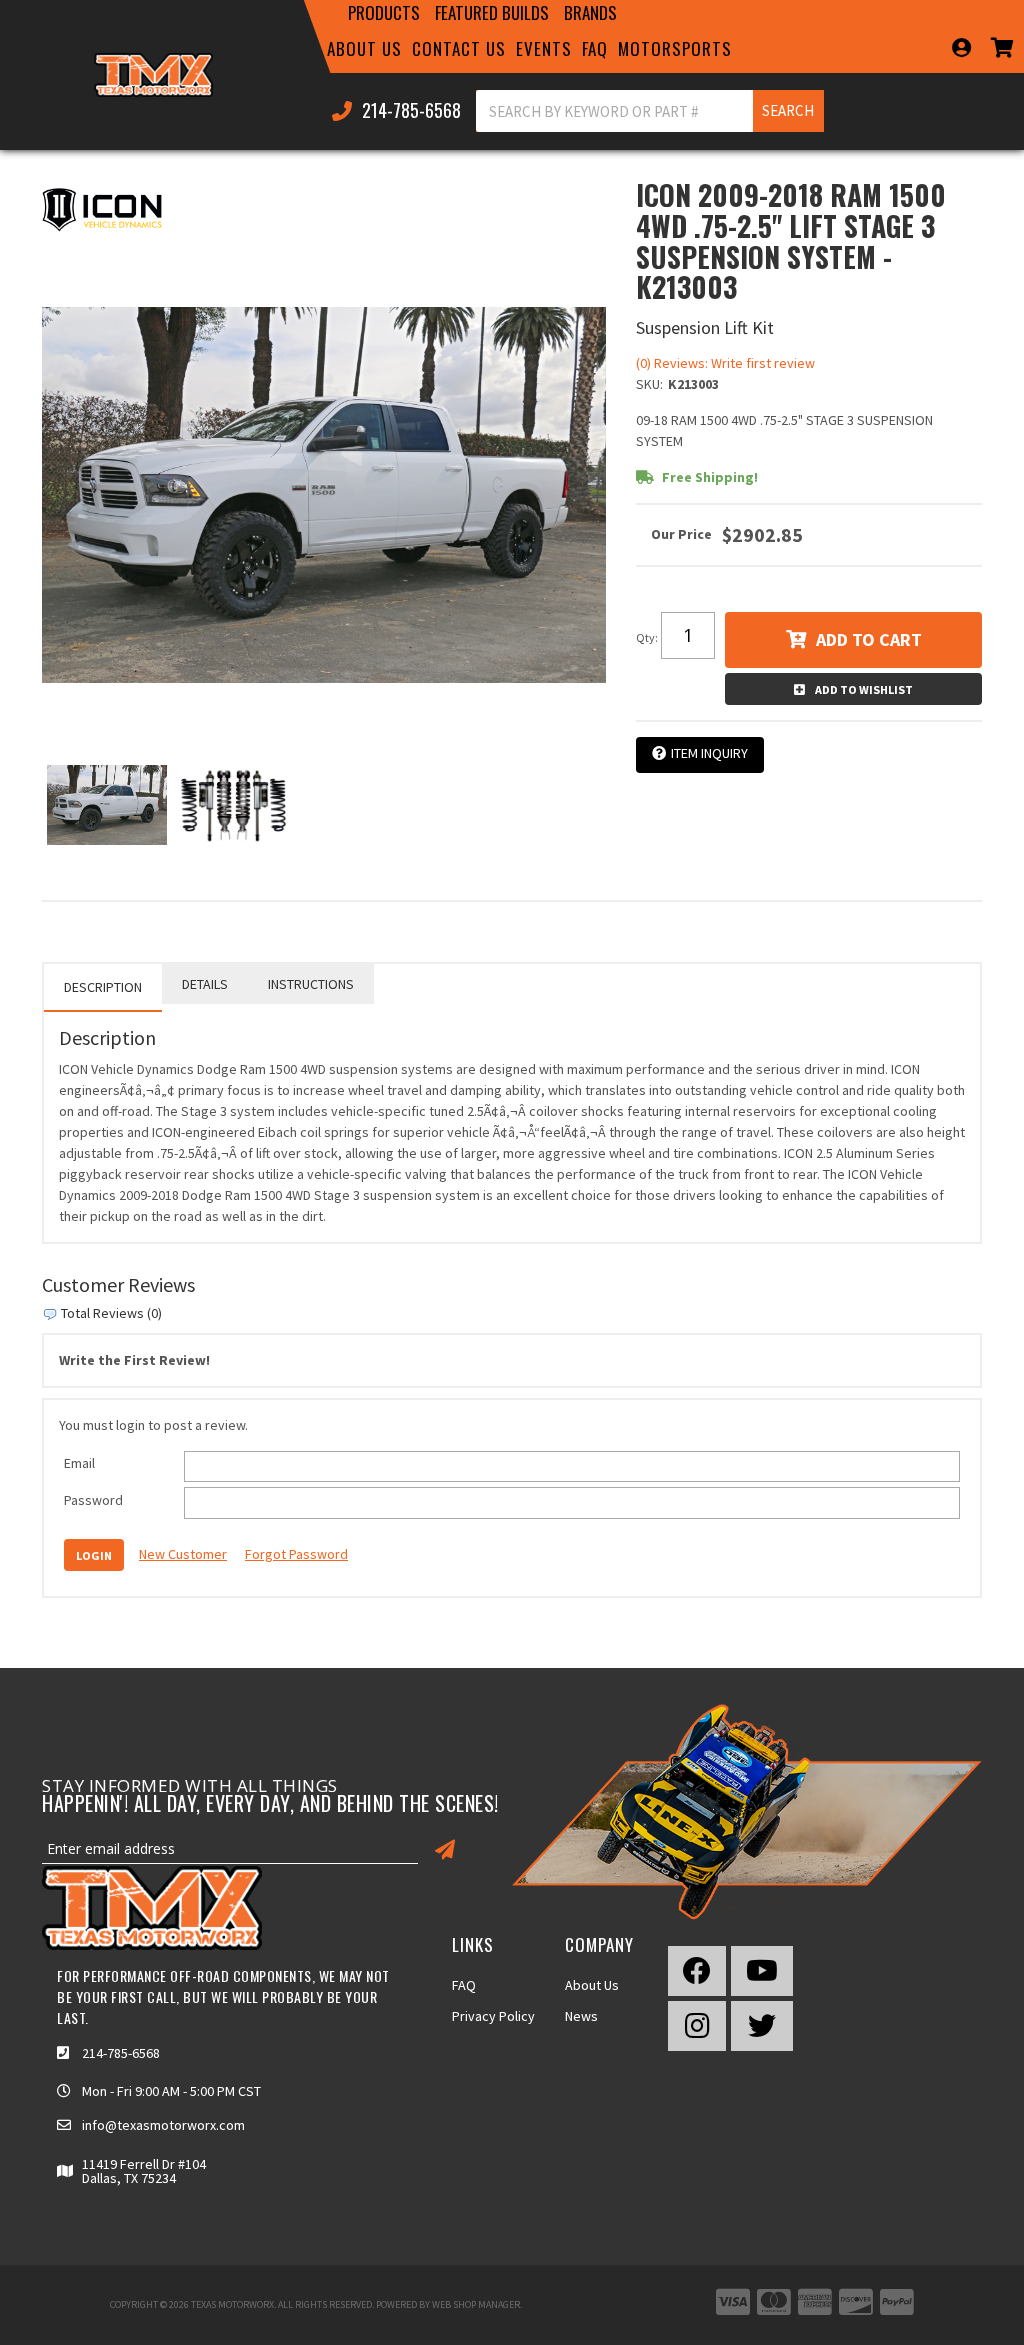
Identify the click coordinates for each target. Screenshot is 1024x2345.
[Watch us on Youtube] (762, 1971)
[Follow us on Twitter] (762, 2026)
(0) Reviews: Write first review (725, 363)
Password (93, 1500)
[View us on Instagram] (697, 2026)
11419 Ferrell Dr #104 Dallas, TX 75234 (144, 2171)
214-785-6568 (121, 2053)
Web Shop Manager (476, 2304)
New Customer (183, 1554)
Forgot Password (296, 1554)
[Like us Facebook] (697, 1971)
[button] (385, 13)
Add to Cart (869, 639)
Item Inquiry (709, 753)
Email (79, 1463)
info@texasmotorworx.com (163, 2125)
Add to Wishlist (864, 689)
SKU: (649, 384)
